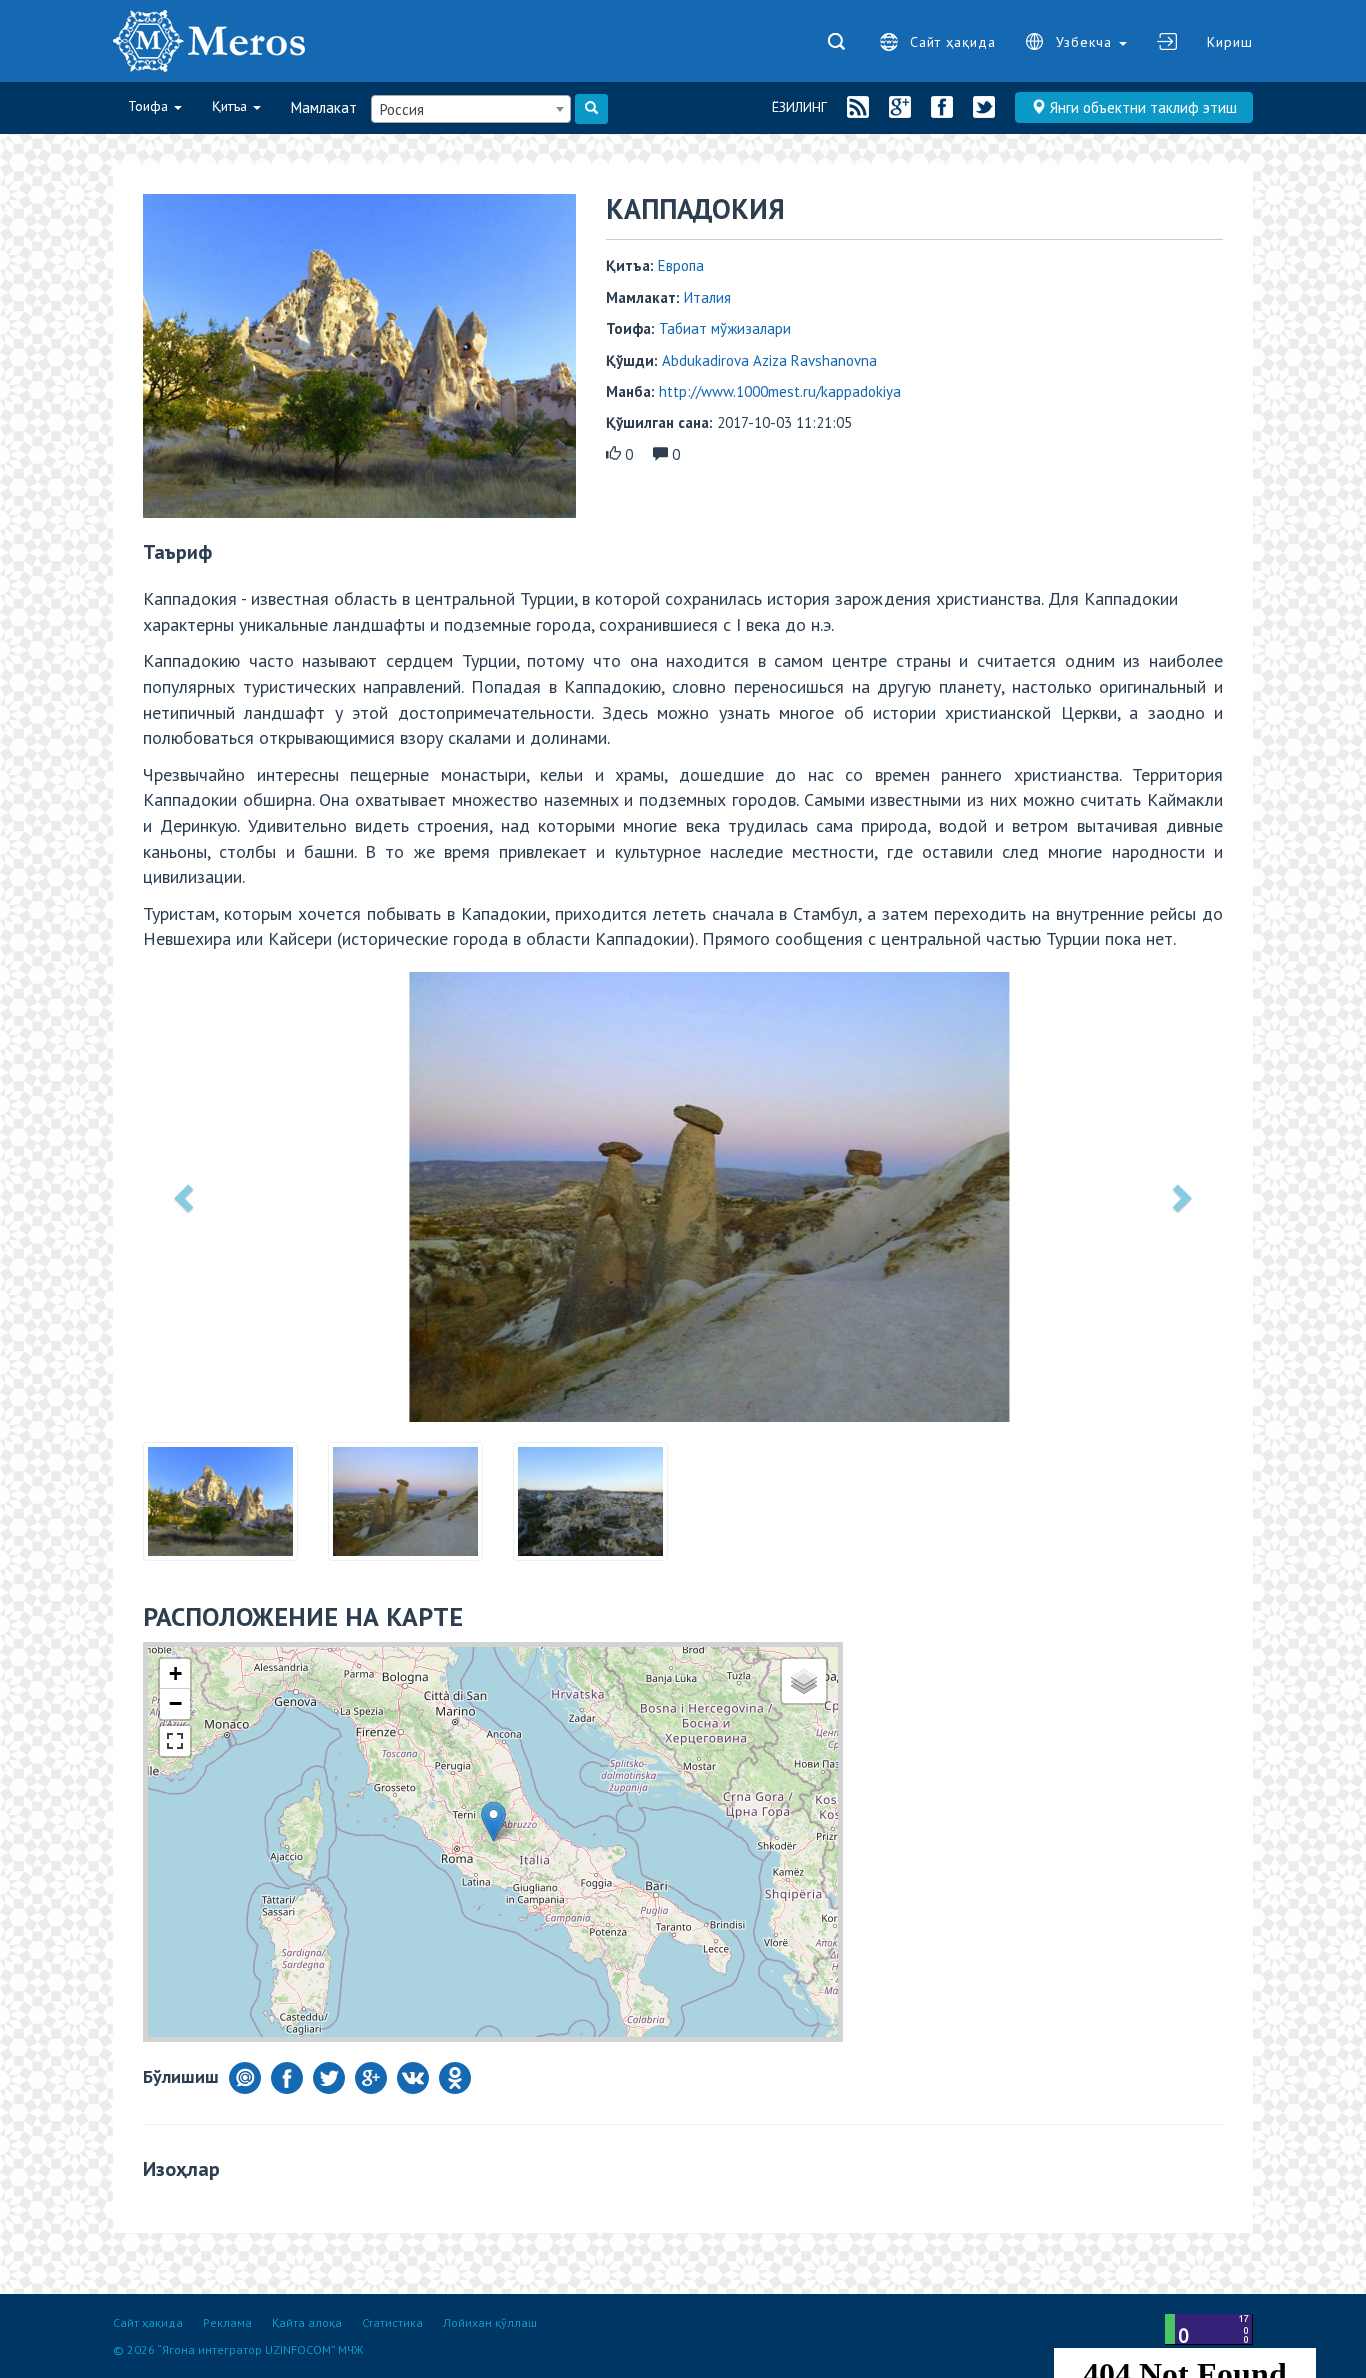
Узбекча (1086, 42)
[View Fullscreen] (175, 1741)
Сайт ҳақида (953, 42)
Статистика (392, 2322)
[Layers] (804, 1681)
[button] (186, 1197)
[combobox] (471, 109)
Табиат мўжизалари (725, 328)
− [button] (175, 1703)
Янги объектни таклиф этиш (1141, 107)
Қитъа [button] (231, 106)
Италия (707, 297)
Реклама (227, 2322)
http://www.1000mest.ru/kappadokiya (780, 391)
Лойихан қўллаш (490, 2322)
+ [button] (175, 1673)
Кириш (1230, 42)
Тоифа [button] (150, 106)
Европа (681, 265)
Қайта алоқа (307, 2322)
